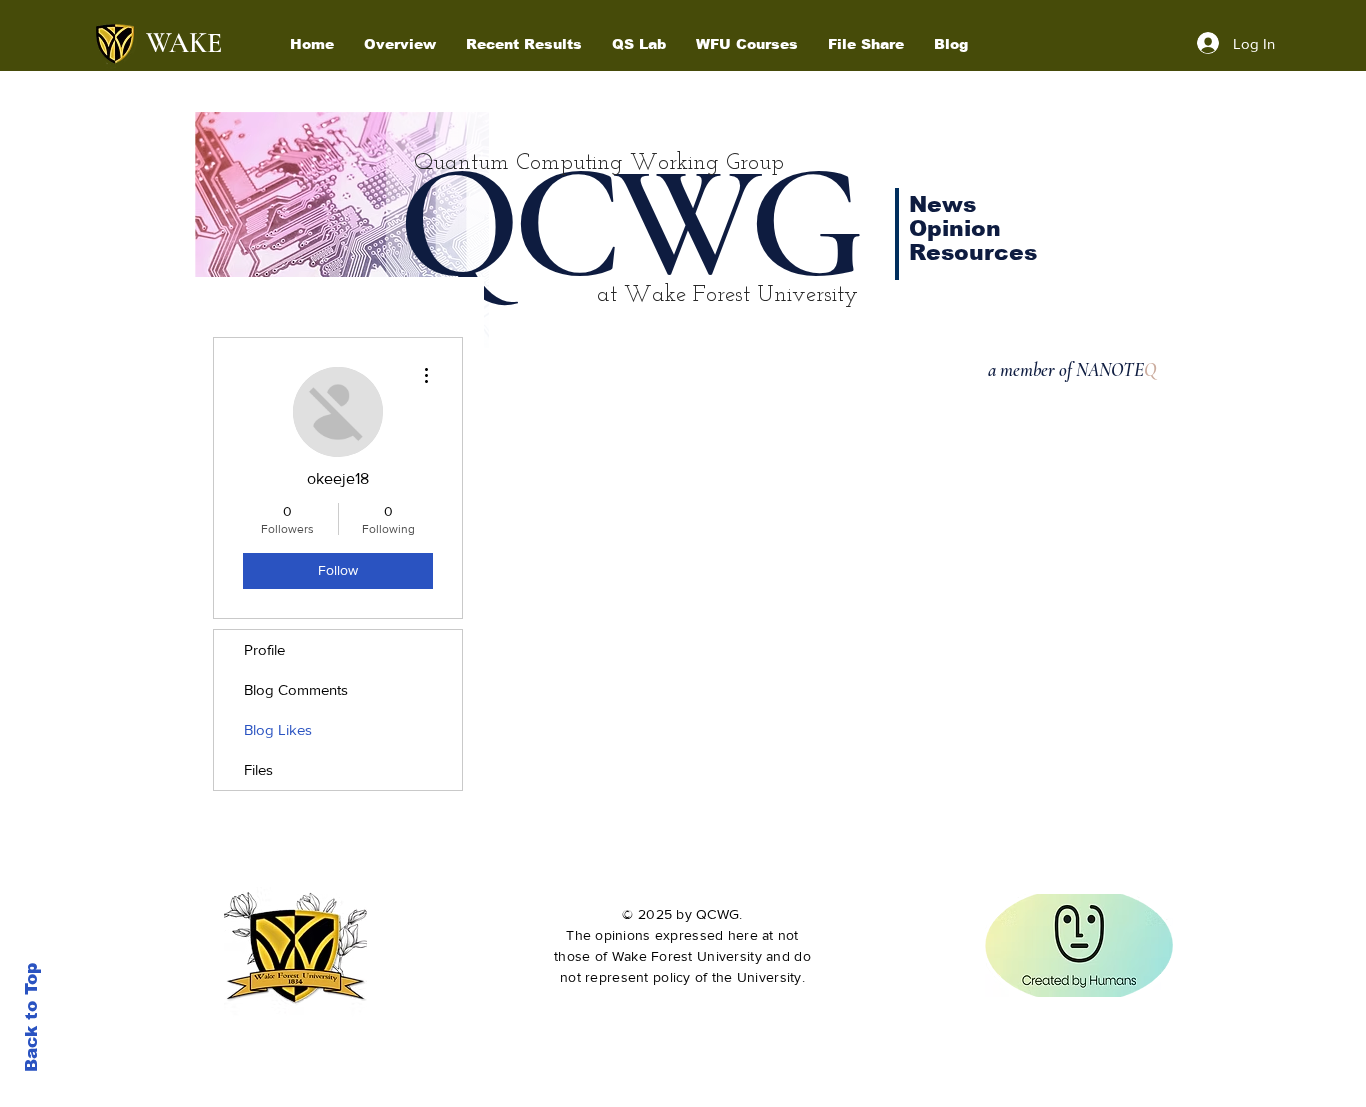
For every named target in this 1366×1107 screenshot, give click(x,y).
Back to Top (31, 1017)
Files (258, 769)
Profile (264, 649)
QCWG (627, 224)
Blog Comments (296, 689)
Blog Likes (278, 729)
